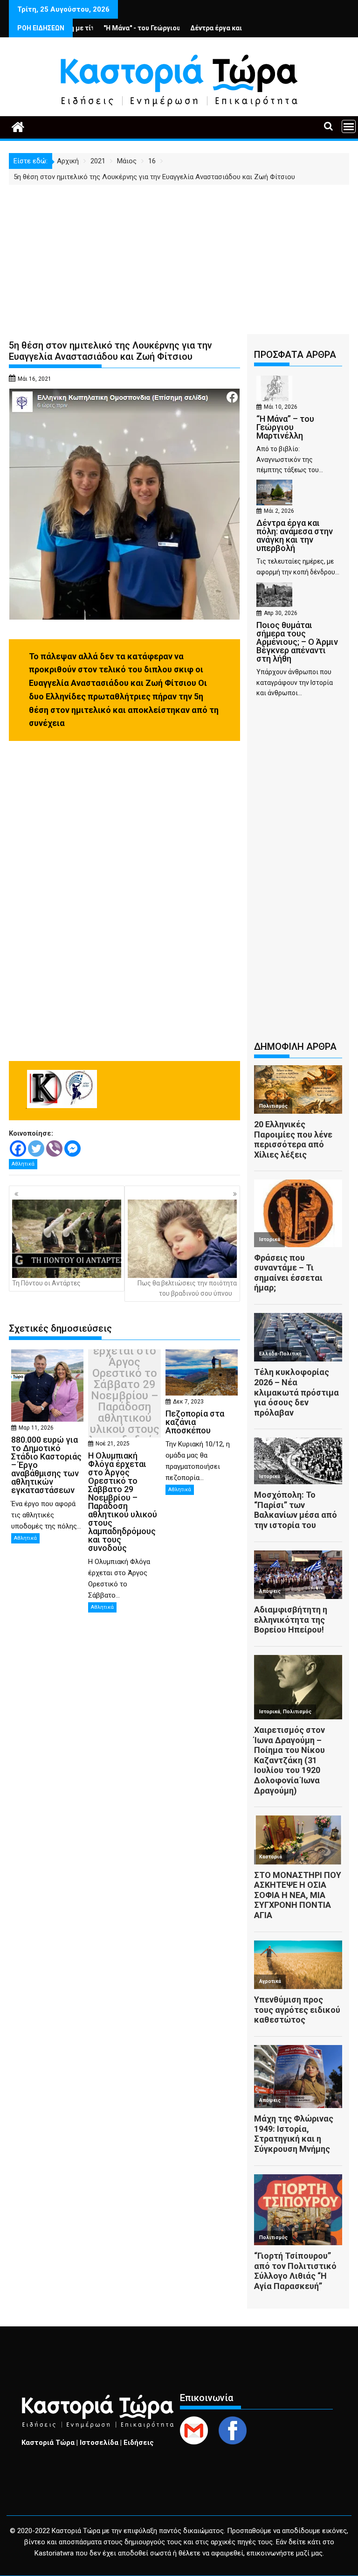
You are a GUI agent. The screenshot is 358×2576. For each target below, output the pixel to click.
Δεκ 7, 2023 (188, 1402)
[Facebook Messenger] (72, 1148)
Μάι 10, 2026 (281, 407)
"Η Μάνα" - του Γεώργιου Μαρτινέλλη (115, 28)
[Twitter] (36, 1148)
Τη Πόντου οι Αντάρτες (46, 1283)
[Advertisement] (179, 255)
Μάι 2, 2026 (279, 511)
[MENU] (349, 126)
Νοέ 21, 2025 (113, 1444)
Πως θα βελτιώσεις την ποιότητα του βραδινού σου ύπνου (187, 1288)
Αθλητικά (23, 1164)
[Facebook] (18, 1148)
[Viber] (54, 1148)
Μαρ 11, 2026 (36, 1428)
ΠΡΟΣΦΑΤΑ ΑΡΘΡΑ (295, 355)
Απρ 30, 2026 (281, 613)
